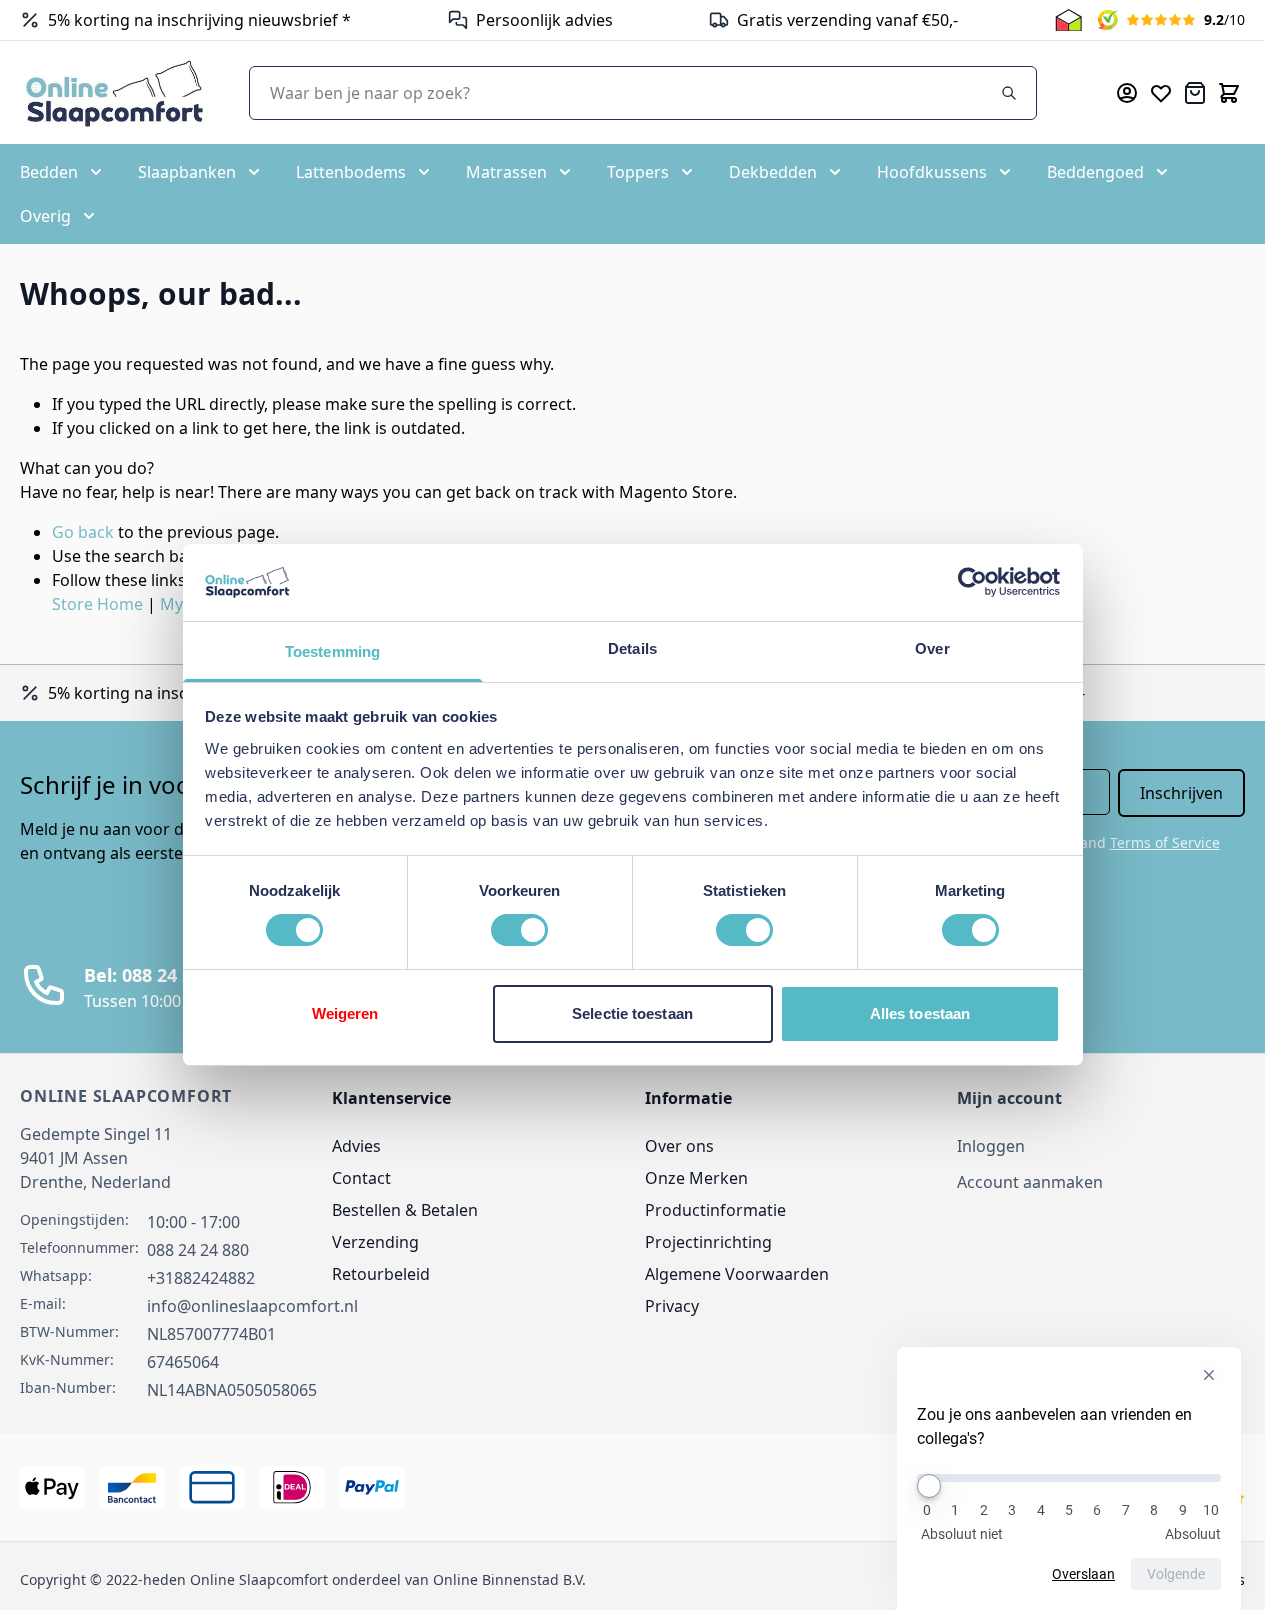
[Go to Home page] (114, 92)
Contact (361, 1178)
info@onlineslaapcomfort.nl (252, 1306)
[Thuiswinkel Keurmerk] (1068, 20)
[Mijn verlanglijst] (1161, 93)
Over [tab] (932, 648)
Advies (356, 1146)
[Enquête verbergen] (1209, 1375)
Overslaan (1083, 1574)
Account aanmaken (1030, 1182)
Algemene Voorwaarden (737, 1274)
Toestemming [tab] (332, 651)
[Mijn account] (1127, 93)
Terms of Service (1165, 842)
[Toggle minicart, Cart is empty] (1229, 93)
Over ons (679, 1146)
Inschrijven (1181, 793)
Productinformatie (715, 1210)
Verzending (375, 1242)
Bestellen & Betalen (405, 1210)
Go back (83, 532)
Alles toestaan (920, 1013)
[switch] (519, 930)
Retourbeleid (381, 1274)
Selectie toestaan (632, 1013)
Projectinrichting (708, 1242)
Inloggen (991, 1146)
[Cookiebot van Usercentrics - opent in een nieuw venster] (972, 582)
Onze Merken (696, 1178)
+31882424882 (201, 1278)
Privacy (672, 1306)
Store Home (97, 604)
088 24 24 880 (198, 1250)
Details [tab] (632, 648)
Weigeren (345, 1013)
